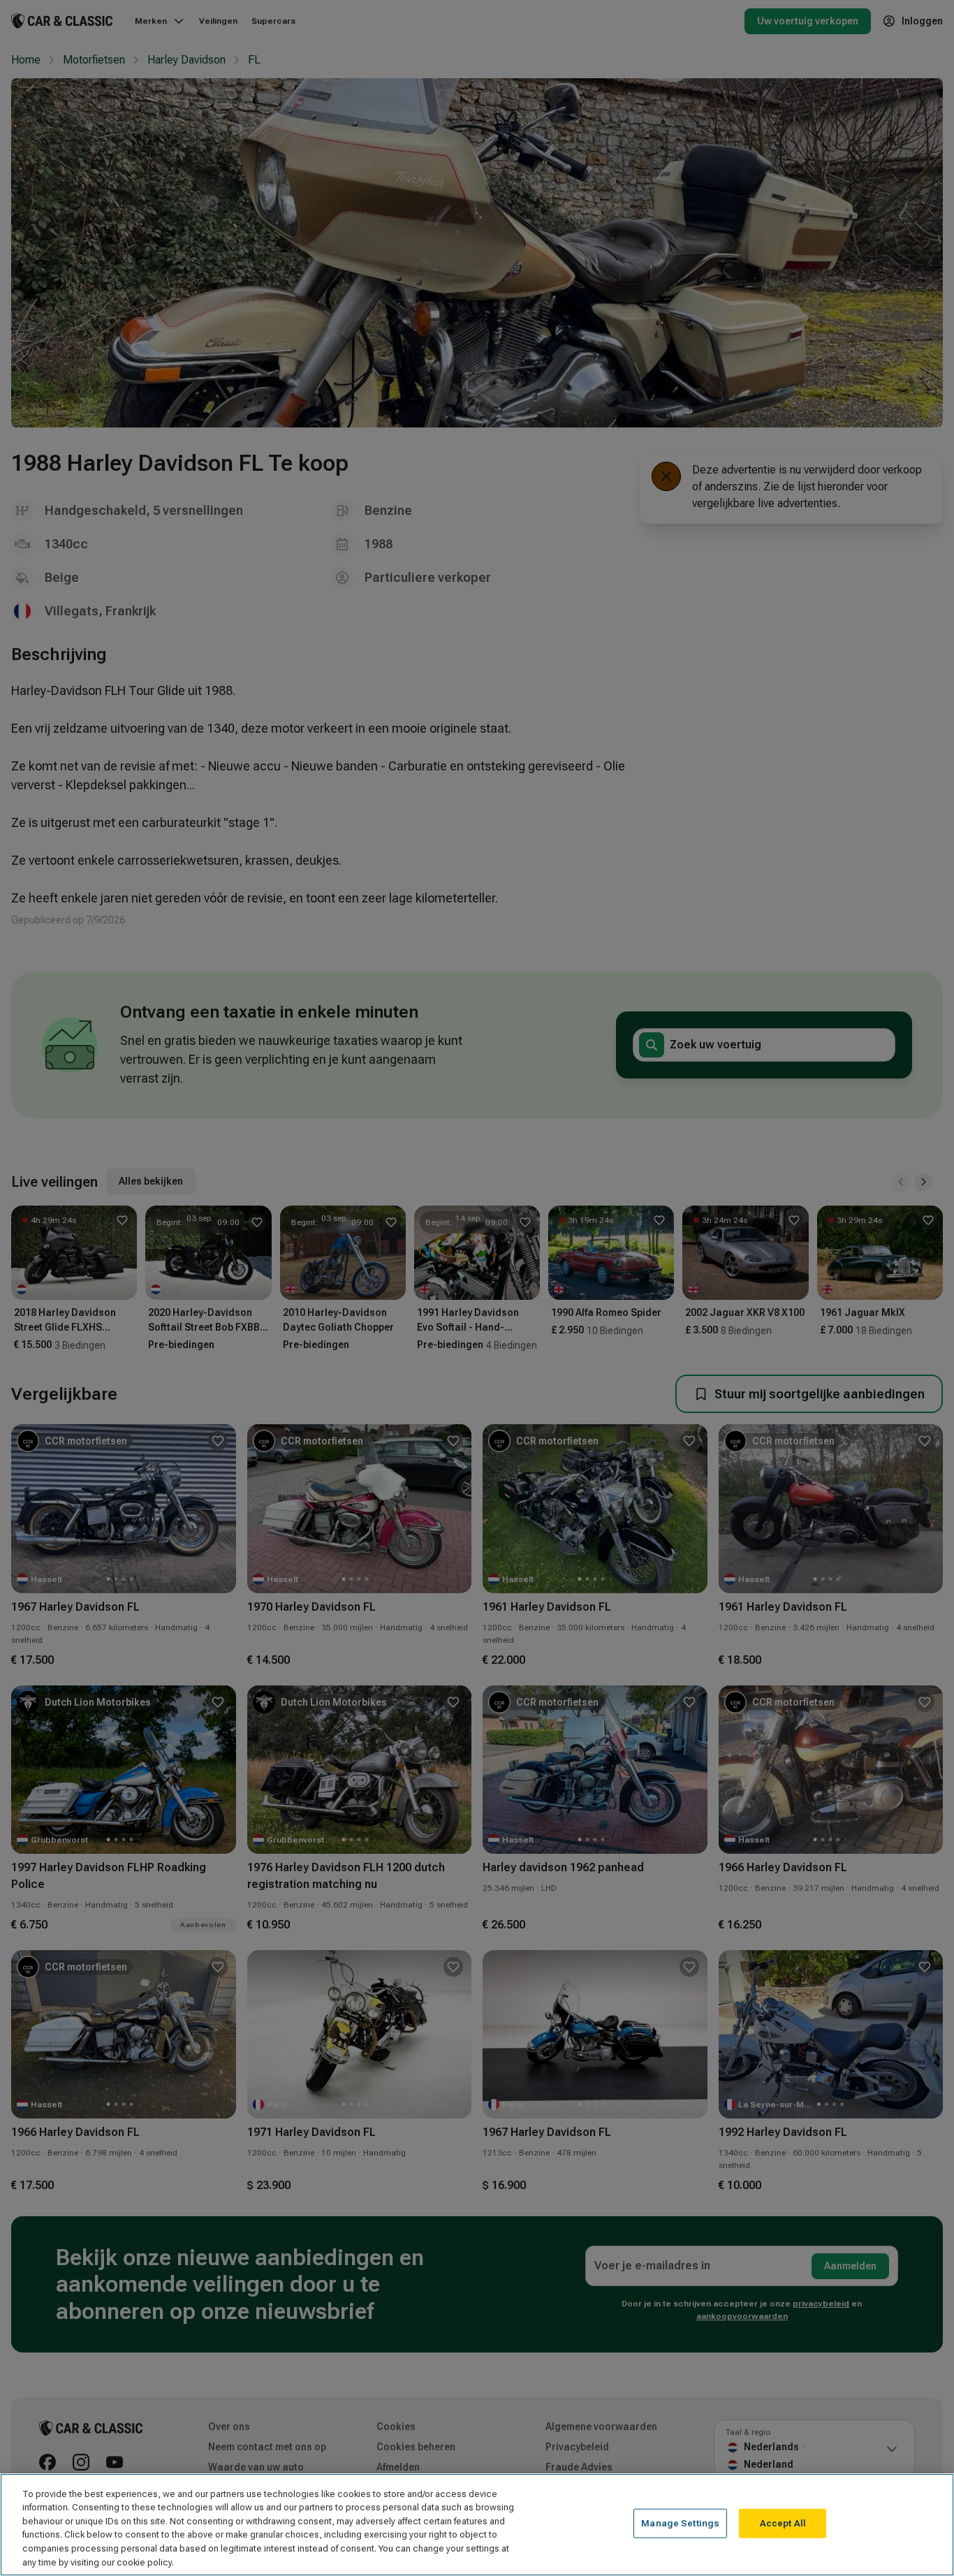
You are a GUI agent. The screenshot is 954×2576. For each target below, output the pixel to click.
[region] (477, 2525)
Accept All (783, 2523)
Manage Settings (680, 2523)
